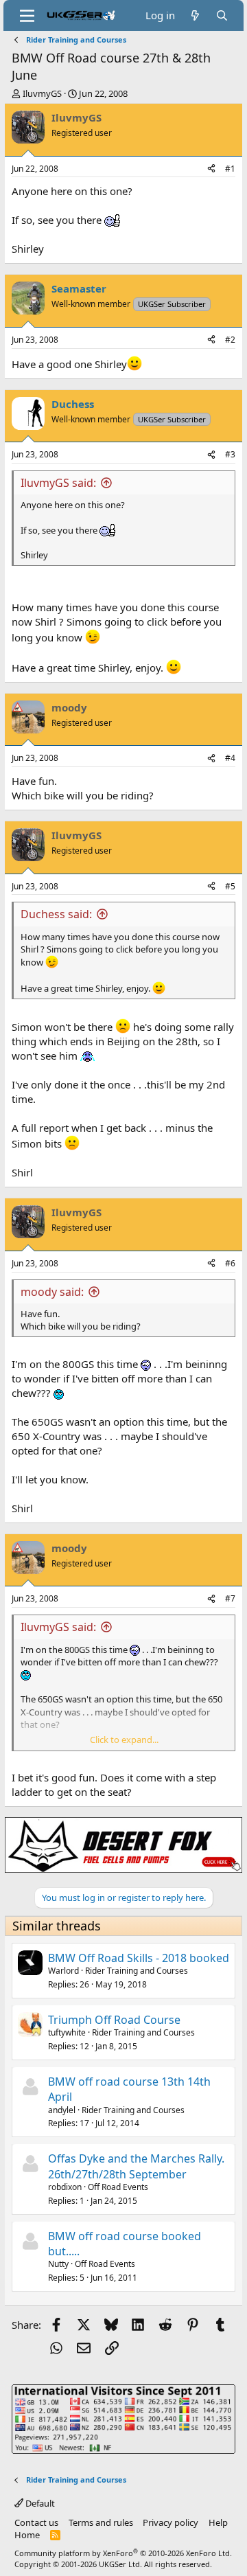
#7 (230, 1598)
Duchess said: (56, 914)
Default (39, 2503)
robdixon (65, 2187)
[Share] (211, 169)
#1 (230, 169)
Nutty (58, 2264)
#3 (230, 454)
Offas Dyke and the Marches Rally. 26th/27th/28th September (136, 2166)
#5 (230, 886)
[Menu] (27, 16)
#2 (230, 340)
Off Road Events (118, 2187)
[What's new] (195, 15)
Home (27, 2535)
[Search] (222, 15)
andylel (62, 2110)
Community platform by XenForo (123, 2553)
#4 (230, 758)
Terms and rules (101, 2522)
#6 (230, 1263)
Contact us (36, 2522)
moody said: (52, 1292)
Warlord (63, 1971)
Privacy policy (170, 2522)
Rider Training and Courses (137, 1971)
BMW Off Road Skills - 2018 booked (139, 1958)
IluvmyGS (42, 93)
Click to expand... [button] (124, 1740)
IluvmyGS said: (58, 483)
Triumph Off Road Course (114, 2020)
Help (218, 2522)
